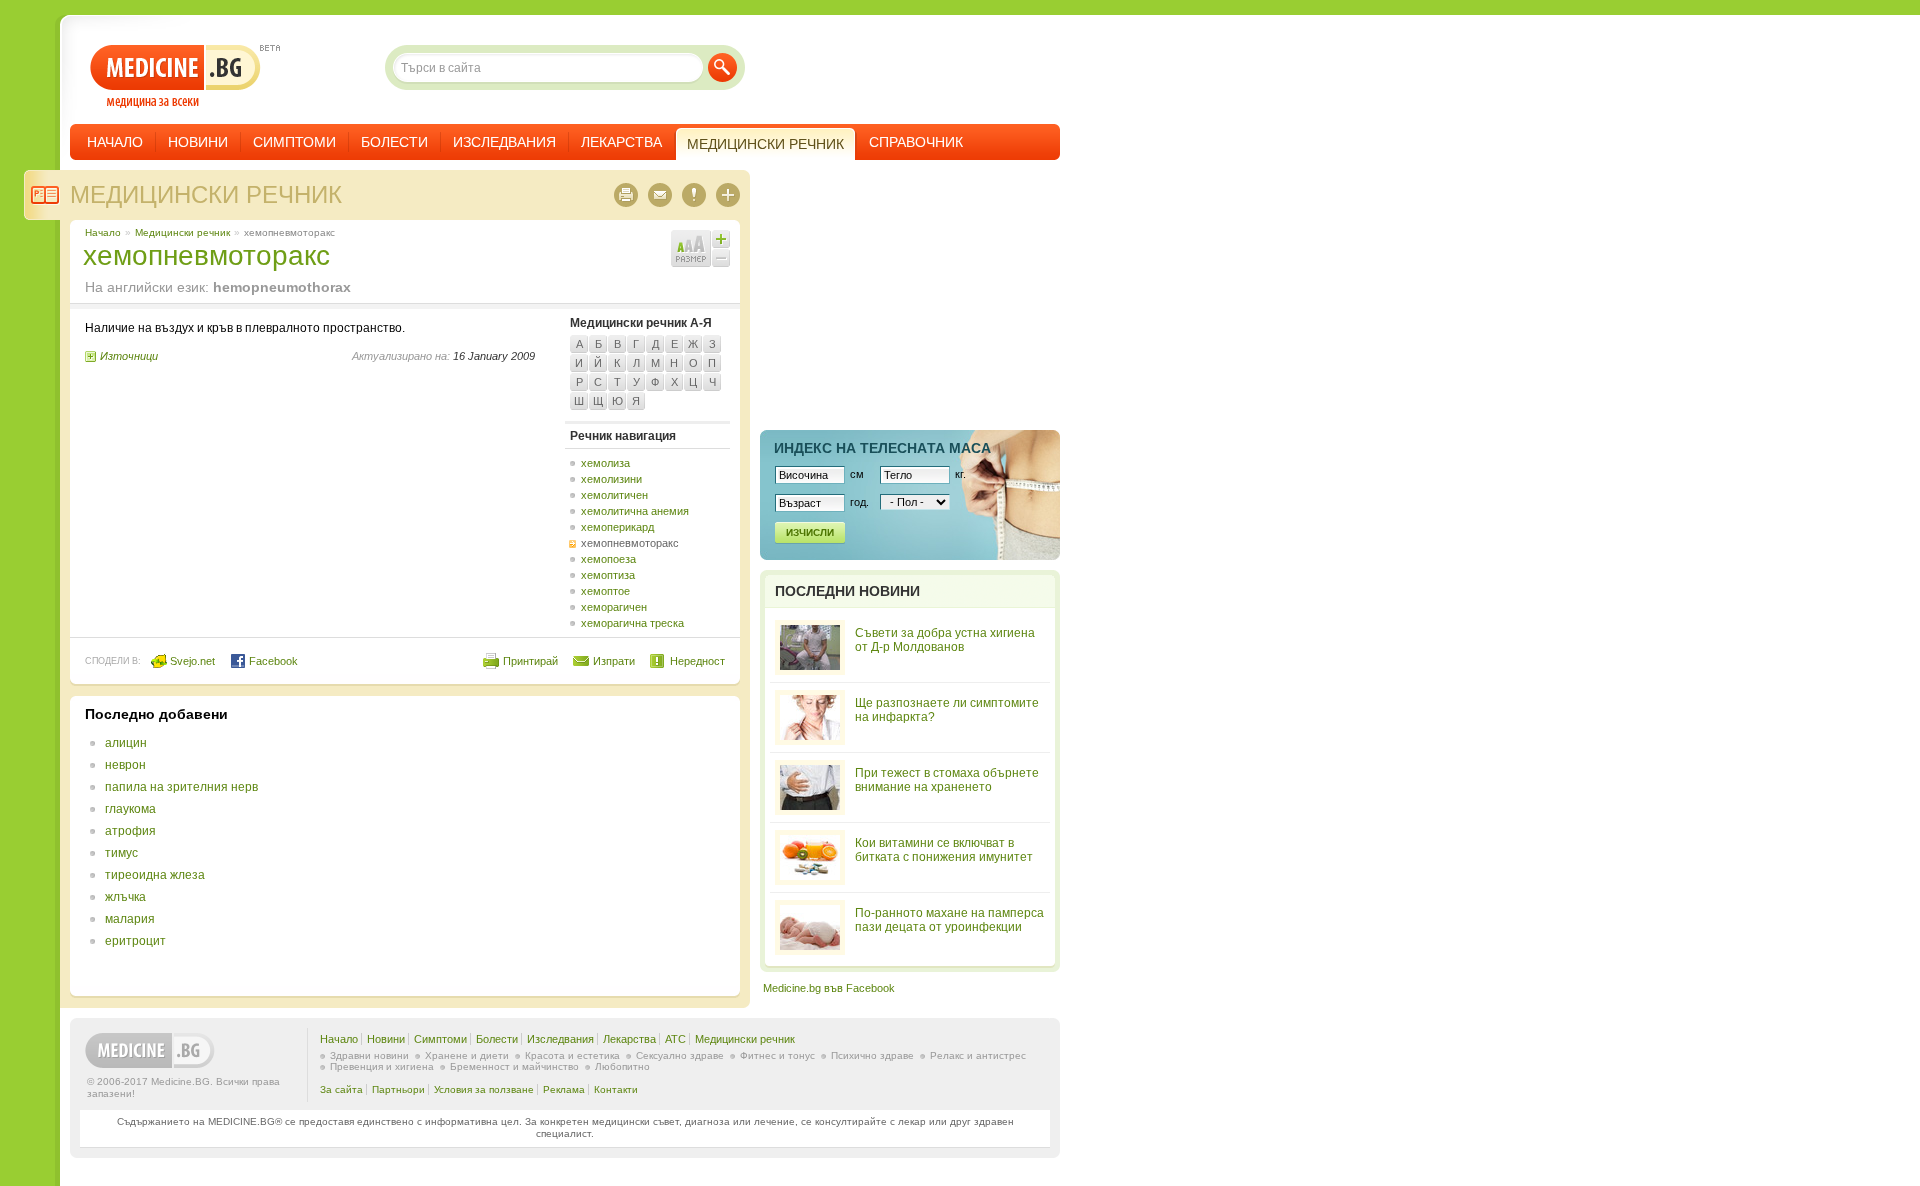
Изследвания (504, 142)
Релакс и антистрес (978, 1055)
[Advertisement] (562, 846)
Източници (129, 356)
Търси (722, 67)
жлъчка (125, 897)
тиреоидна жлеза (155, 875)
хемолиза (605, 463)
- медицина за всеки (175, 76)
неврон (125, 765)
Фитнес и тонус (777, 1055)
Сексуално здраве (680, 1055)
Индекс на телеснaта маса (882, 448)
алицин (126, 743)
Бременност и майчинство (514, 1066)
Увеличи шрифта (721, 239)
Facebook (272, 661)
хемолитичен (614, 495)
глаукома (130, 809)
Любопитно (622, 1066)
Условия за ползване (484, 1089)
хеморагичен (614, 607)
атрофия (130, 831)
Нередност (697, 661)
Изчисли (810, 532)
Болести (394, 142)
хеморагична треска (632, 623)
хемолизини (611, 479)
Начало (115, 142)
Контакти (616, 1089)
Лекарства (621, 142)
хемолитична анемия (635, 511)
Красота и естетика (572, 1055)
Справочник (916, 142)
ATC (675, 1039)
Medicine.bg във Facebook (829, 988)
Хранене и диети (467, 1055)
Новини (198, 142)
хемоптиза (608, 575)
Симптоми (294, 142)
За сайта (341, 1089)
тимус (121, 853)
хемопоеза (608, 559)
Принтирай (530, 661)
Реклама (564, 1089)
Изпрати (614, 661)
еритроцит (135, 941)
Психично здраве (872, 1055)
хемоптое (605, 591)
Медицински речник (206, 194)
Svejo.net (191, 661)
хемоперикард (617, 527)
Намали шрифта (721, 258)
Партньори (398, 1089)
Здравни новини (369, 1055)
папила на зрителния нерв (181, 787)
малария (130, 919)
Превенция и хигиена (382, 1066)
